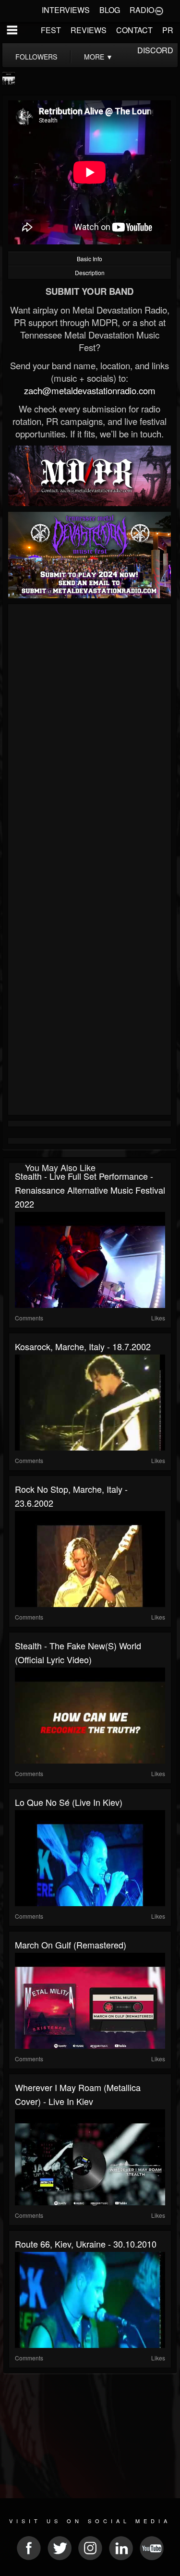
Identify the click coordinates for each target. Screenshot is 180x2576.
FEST (51, 30)
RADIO (142, 10)
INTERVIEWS (66, 10)
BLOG (110, 10)
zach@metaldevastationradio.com (90, 390)
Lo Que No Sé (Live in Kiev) (69, 1802)
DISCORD (155, 50)
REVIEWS (89, 30)
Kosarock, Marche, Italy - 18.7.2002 (83, 1346)
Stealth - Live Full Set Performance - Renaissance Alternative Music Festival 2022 (90, 1190)
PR (168, 30)
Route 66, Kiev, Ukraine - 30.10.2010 (86, 2244)
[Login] (159, 10)
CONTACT (134, 30)
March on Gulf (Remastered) (71, 1945)
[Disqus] (90, 735)
